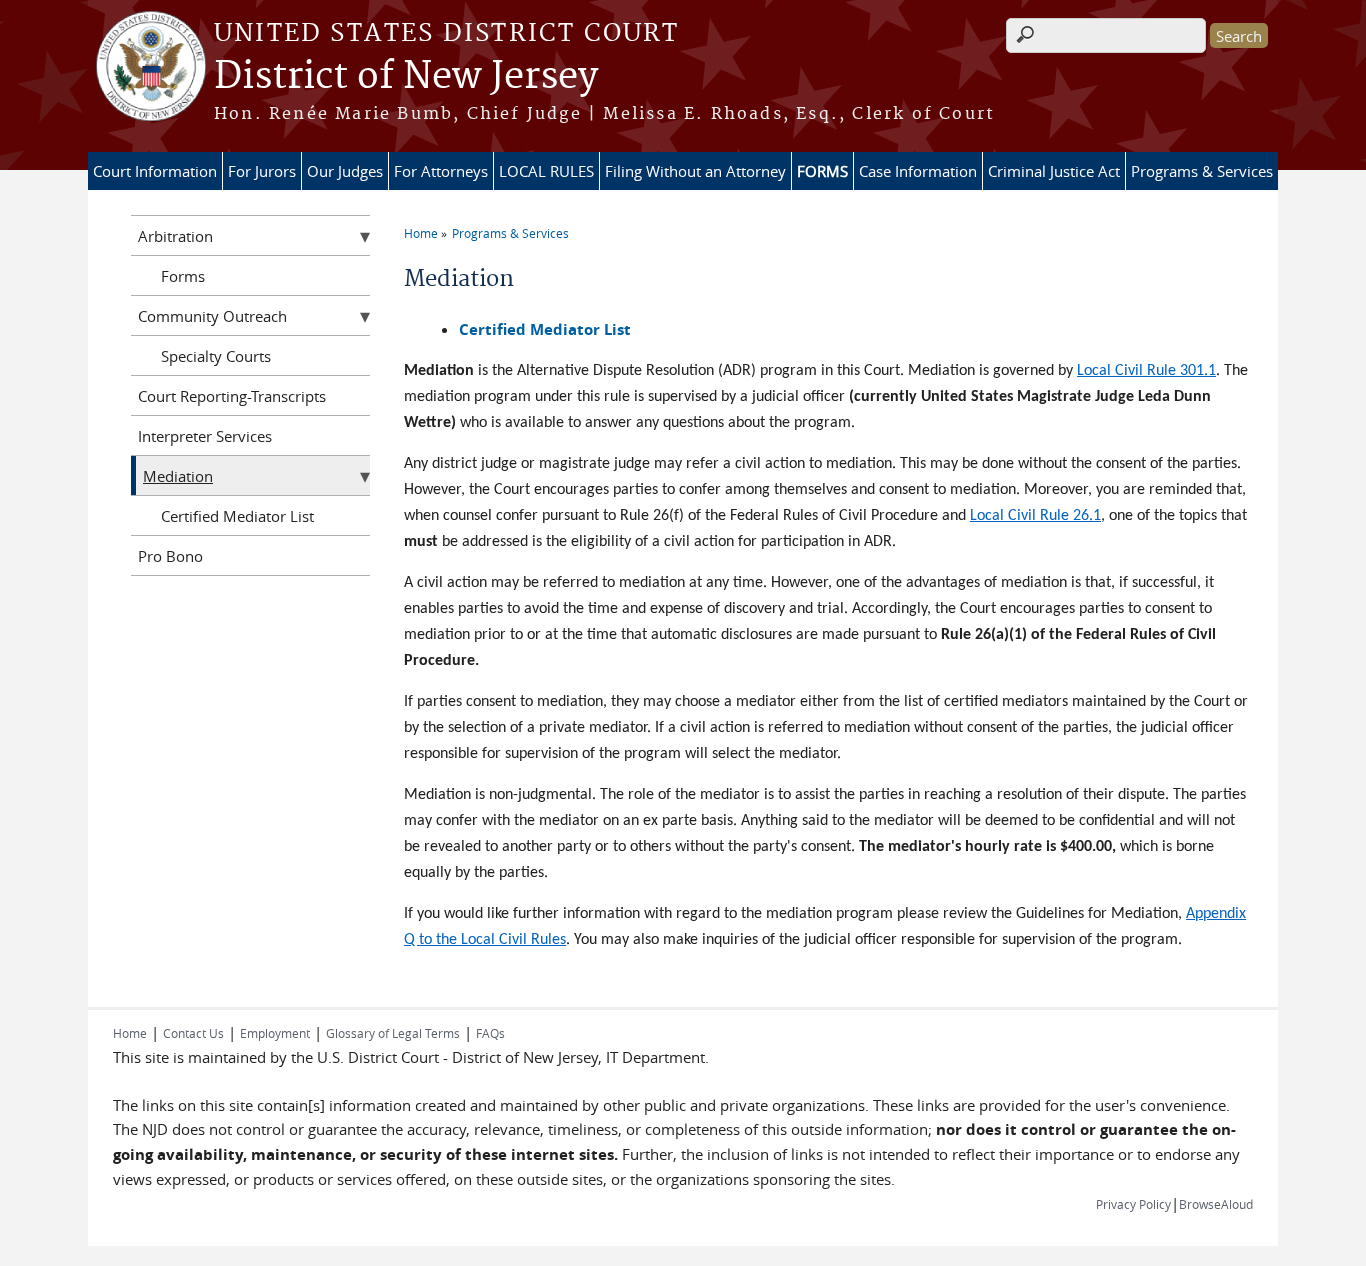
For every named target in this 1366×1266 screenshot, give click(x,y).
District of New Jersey (406, 77)
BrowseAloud (1216, 1204)
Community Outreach (212, 316)
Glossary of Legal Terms (393, 1033)
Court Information (155, 171)
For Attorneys (441, 171)
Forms (183, 276)
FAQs (490, 1033)
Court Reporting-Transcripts (232, 396)
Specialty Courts (216, 356)
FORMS (822, 171)
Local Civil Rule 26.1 (1035, 516)
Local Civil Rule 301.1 (1146, 371)
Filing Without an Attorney (695, 171)
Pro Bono (170, 556)
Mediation (178, 476)
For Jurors (262, 171)
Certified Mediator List (237, 516)
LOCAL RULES (546, 171)
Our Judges (345, 171)
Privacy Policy (1133, 1204)
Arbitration (175, 236)
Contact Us (193, 1033)
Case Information (918, 171)
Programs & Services (1202, 171)
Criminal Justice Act (1054, 171)
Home (421, 233)
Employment (275, 1033)
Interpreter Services (205, 436)
